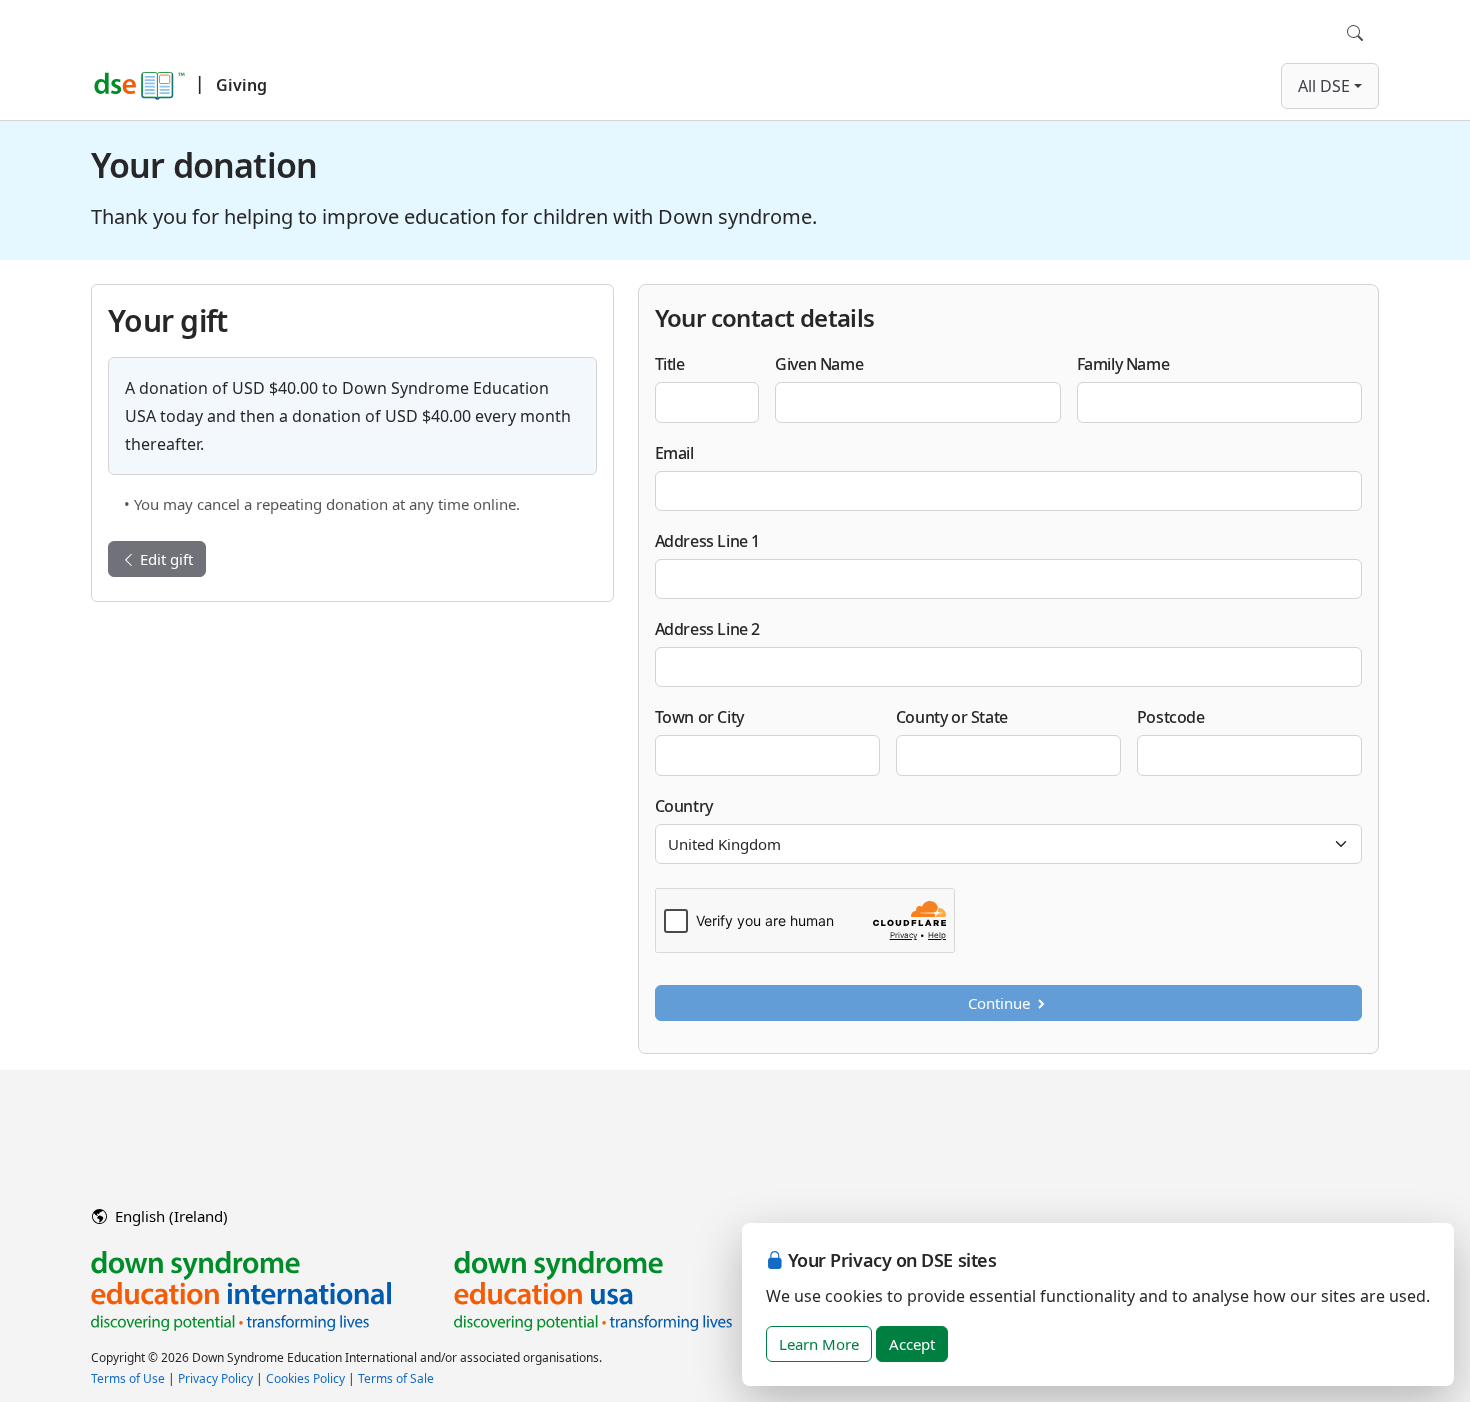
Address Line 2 (707, 629)
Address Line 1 (707, 541)
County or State (952, 717)
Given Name (819, 364)
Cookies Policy (305, 1378)
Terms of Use (128, 1378)
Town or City (699, 717)
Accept (912, 1344)
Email (674, 453)
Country (684, 806)
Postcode (1171, 717)
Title (670, 364)
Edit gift (164, 559)
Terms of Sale (396, 1378)
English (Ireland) (169, 1216)
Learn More (819, 1344)
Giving (241, 85)
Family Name (1123, 364)
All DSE (1324, 86)
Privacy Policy (215, 1378)
